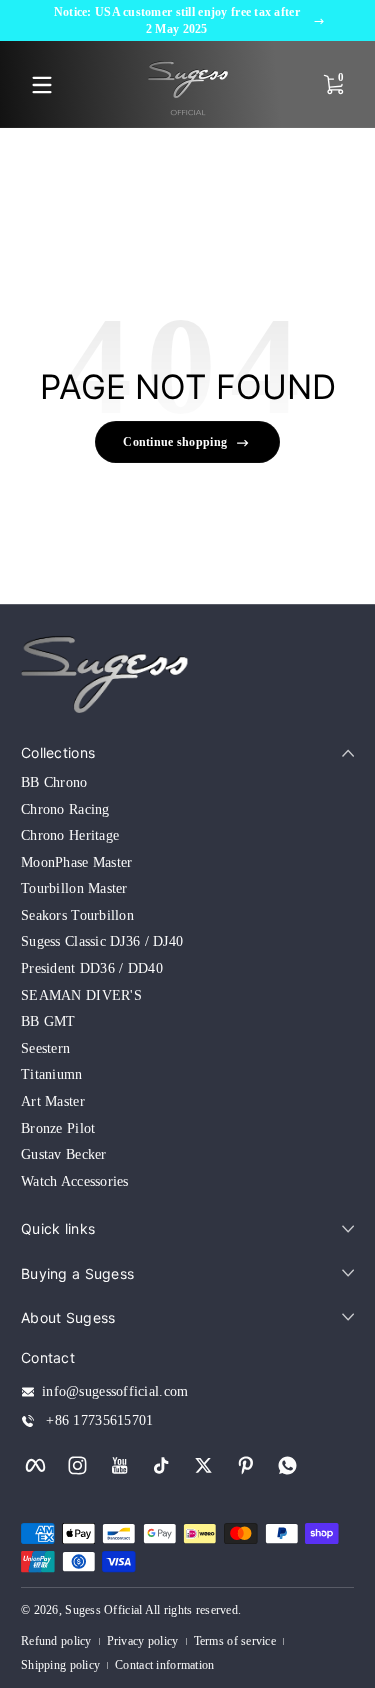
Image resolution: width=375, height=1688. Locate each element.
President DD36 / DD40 (92, 968)
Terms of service (235, 1641)
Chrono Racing (65, 809)
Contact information (164, 1665)
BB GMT (48, 1021)
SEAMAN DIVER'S (81, 995)
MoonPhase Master (76, 862)
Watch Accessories (75, 1181)
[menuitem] (187, 783)
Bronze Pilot (58, 1128)
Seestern (45, 1048)
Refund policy (56, 1641)
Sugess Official (103, 1610)
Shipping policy (60, 1665)
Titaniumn (52, 1074)
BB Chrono (54, 782)
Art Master (53, 1101)
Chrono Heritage (70, 835)
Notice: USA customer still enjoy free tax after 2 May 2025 (177, 20)
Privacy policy (143, 1641)
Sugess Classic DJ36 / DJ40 (102, 941)
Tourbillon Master (74, 888)
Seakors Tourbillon (77, 915)
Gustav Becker (64, 1154)
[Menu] (42, 85)
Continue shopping (175, 442)
